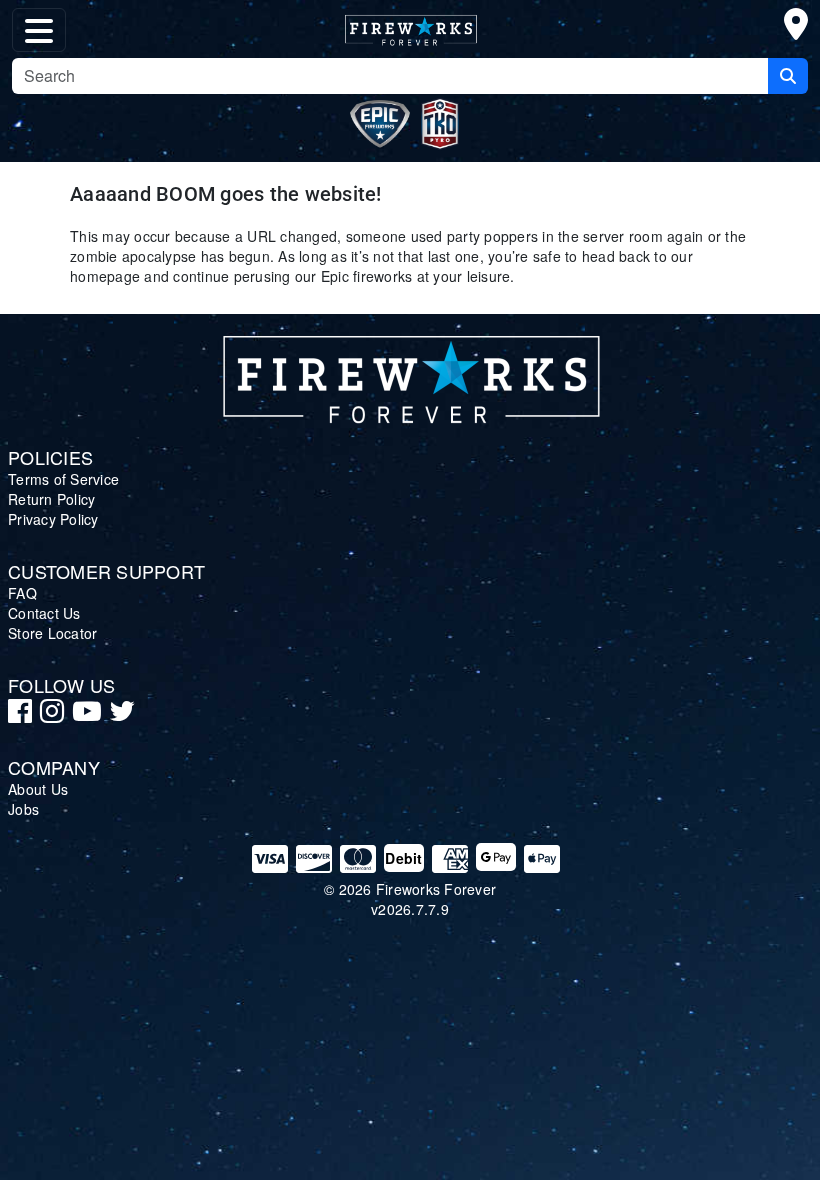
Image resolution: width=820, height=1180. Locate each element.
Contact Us (44, 613)
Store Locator (52, 633)
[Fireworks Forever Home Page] (410, 26)
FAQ (22, 593)
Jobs (23, 809)
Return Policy (51, 499)
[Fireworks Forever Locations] (796, 28)
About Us (38, 789)
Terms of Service (63, 479)
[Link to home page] (410, 374)
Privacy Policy (53, 519)
